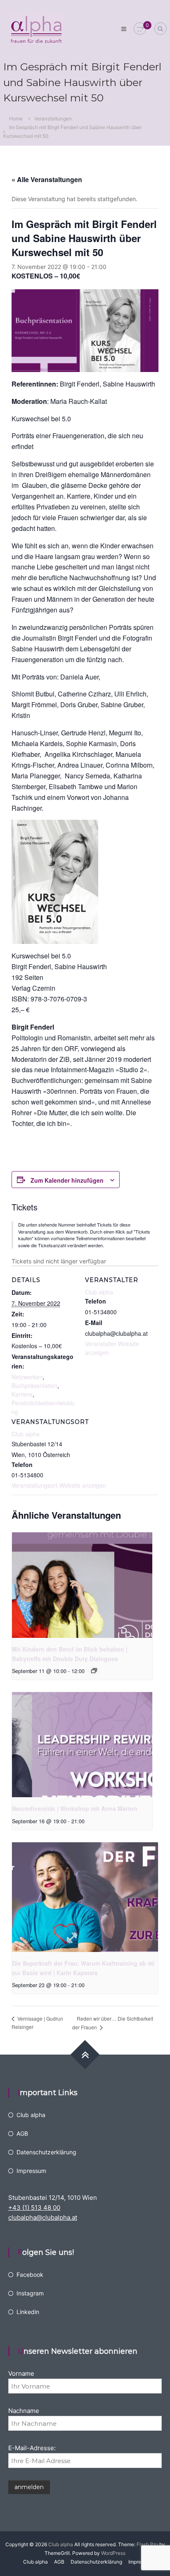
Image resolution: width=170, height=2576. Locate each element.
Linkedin (28, 2312)
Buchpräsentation (34, 1385)
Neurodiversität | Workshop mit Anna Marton (75, 1808)
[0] (140, 29)
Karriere (22, 1394)
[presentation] (82, 1585)
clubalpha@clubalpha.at (43, 2217)
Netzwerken (27, 1377)
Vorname (21, 2373)
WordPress (113, 2553)
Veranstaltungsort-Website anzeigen (59, 1485)
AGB (22, 2133)
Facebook (30, 2275)
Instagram (30, 2293)
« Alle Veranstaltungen (47, 179)
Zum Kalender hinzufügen (67, 1180)
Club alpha (26, 1434)
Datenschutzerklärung (46, 2152)
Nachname (24, 2411)
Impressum (31, 2171)
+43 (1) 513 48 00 (34, 2207)
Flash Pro (147, 2544)
